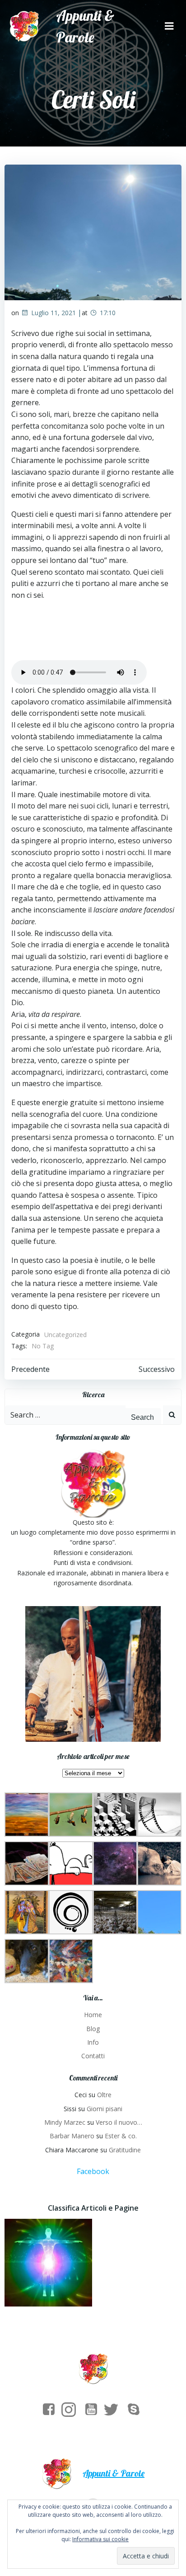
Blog (93, 2029)
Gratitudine (125, 2150)
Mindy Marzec (65, 2122)
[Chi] (48, 2263)
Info (93, 2042)
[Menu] (169, 26)
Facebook (93, 2171)
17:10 (108, 313)
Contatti (93, 2056)
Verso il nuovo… (119, 2122)
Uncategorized (65, 1335)
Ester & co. (121, 2136)
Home (93, 2015)
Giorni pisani (105, 2109)
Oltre (104, 2095)
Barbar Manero (72, 2136)
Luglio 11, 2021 (53, 313)
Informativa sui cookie (100, 2539)
